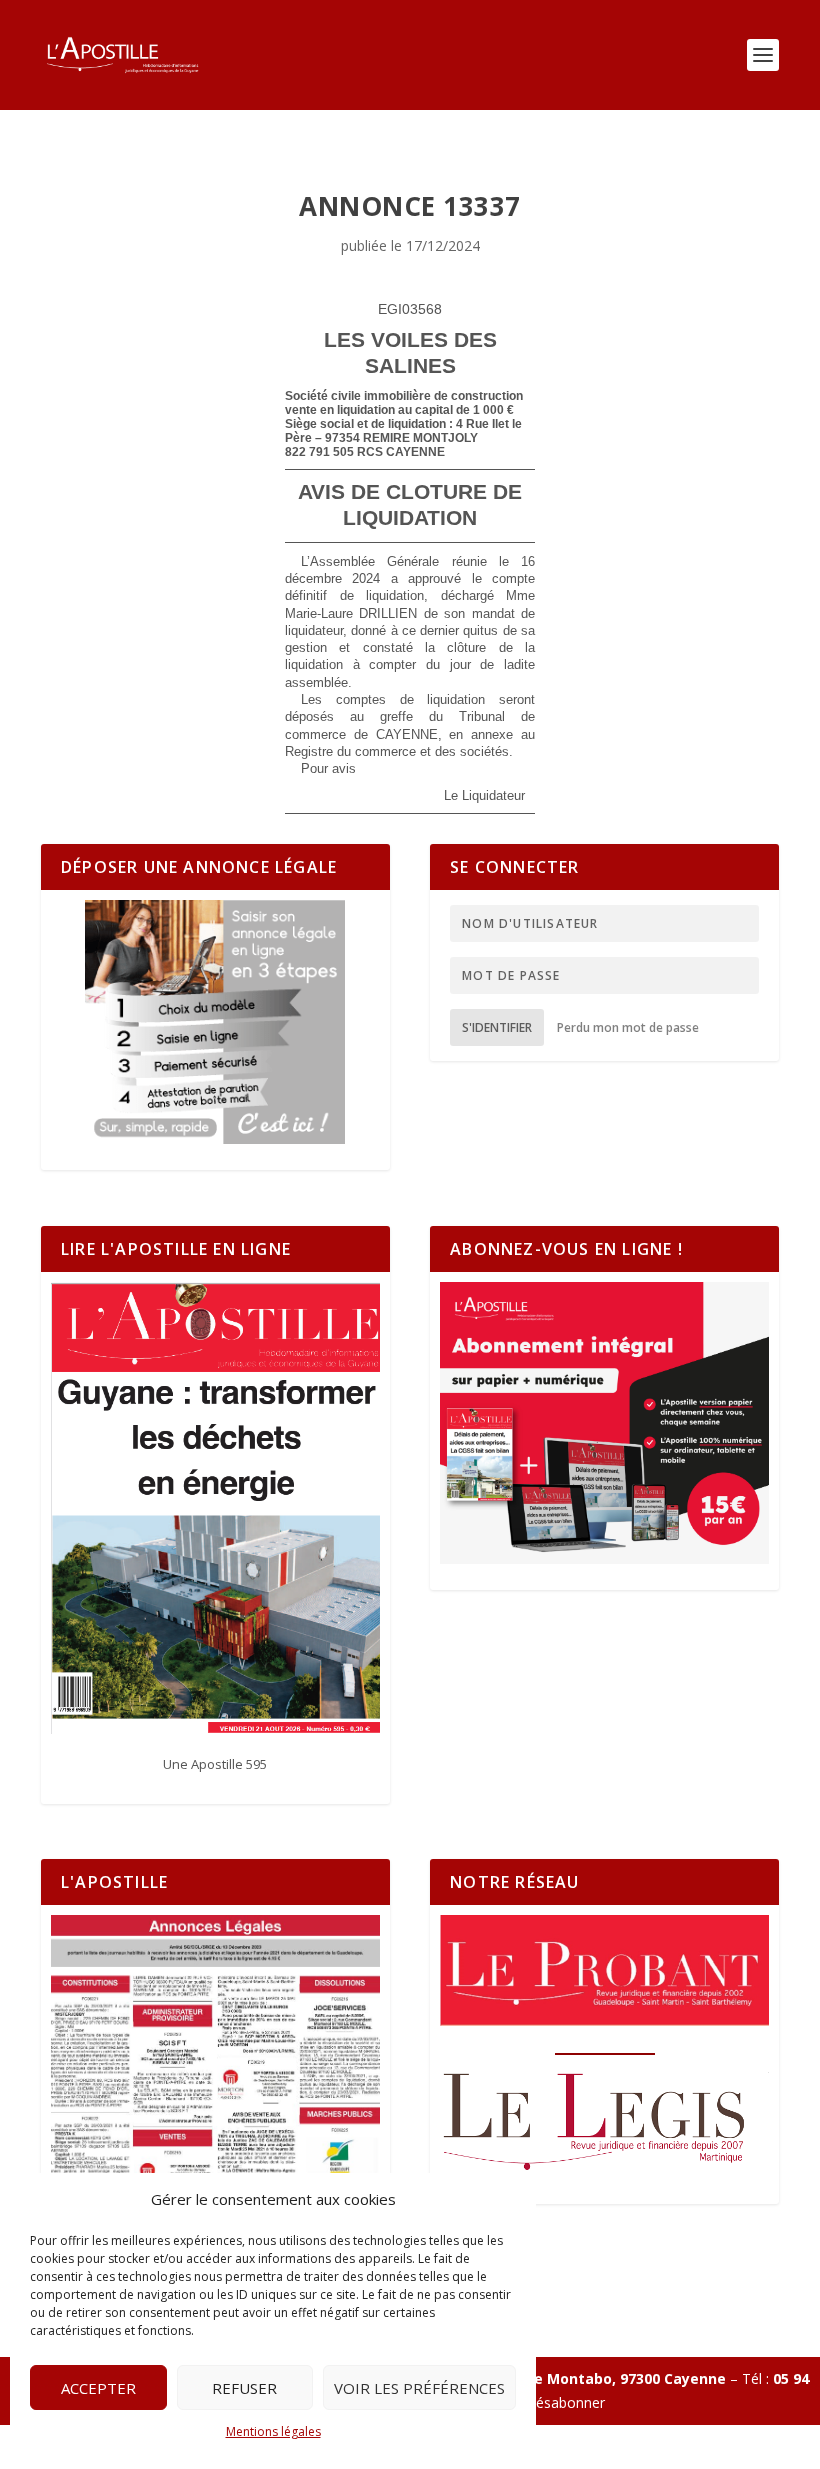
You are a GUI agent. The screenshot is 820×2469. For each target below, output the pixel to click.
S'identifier (497, 1027)
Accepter (98, 2388)
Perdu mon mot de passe (628, 1027)
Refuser (244, 2388)
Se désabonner (556, 2402)
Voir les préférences (419, 2388)
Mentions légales (273, 2431)
